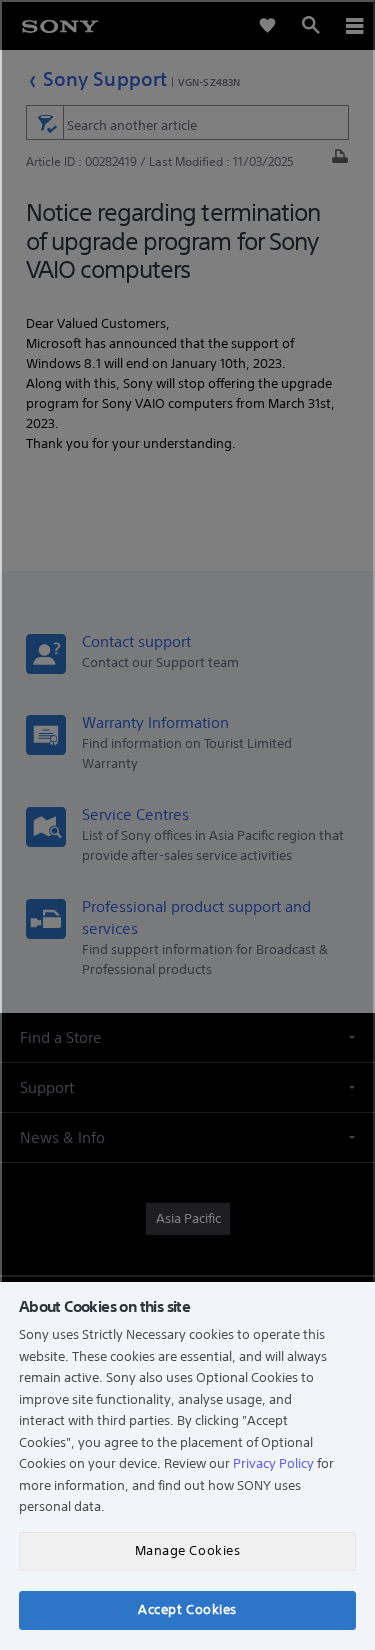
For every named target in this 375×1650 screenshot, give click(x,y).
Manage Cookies (187, 1550)
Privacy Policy (273, 1463)
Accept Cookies (187, 1609)
